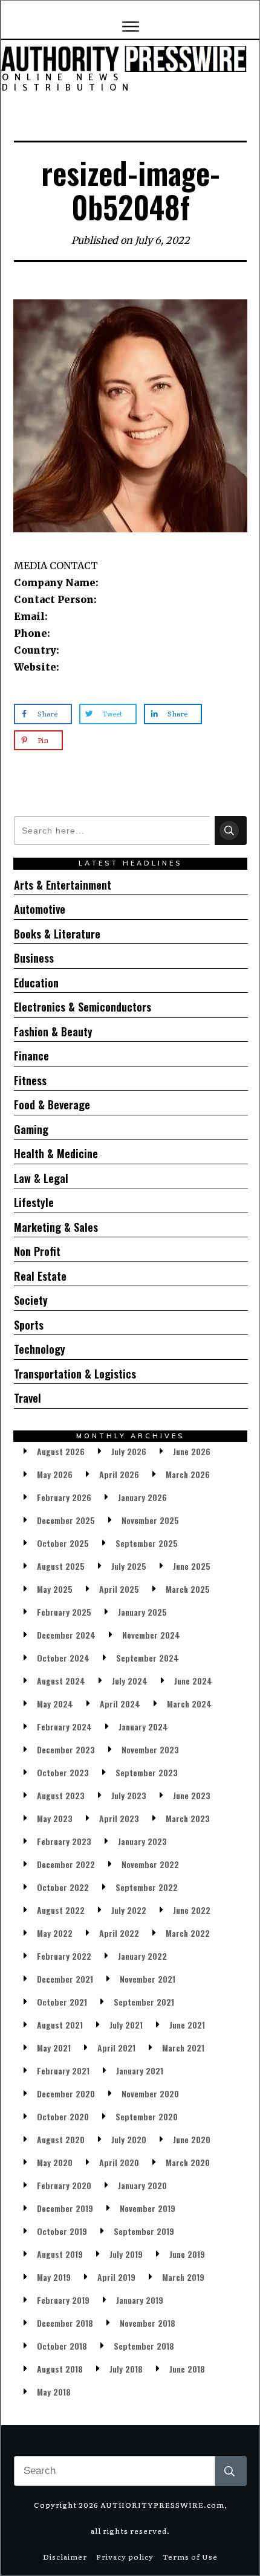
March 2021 (183, 2048)
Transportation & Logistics (75, 1374)
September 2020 (147, 2116)
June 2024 (193, 1681)
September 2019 (144, 2231)
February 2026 (64, 1497)
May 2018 (54, 2392)
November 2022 (150, 1864)
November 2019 (148, 2208)
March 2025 (188, 1589)
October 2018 (62, 2346)
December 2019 (65, 2208)
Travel (28, 1398)
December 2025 (66, 1520)
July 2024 (130, 1681)
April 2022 (119, 1933)
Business (34, 958)
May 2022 (55, 1933)
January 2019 (140, 2300)
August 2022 (61, 1910)
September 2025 (147, 1543)
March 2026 (188, 1474)
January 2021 (140, 2071)
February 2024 (64, 1726)
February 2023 (64, 1841)
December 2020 (66, 2093)
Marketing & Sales (56, 1227)
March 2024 (189, 1704)
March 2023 (188, 1818)
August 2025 (61, 1566)
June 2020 (192, 2139)
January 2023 (142, 1841)
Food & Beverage (52, 1105)
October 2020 (63, 2116)
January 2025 (142, 1612)
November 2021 (148, 1979)
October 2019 (62, 2231)
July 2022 (129, 1910)
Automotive (40, 909)
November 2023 (150, 1749)
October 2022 (63, 1887)
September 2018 (144, 2346)
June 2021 (187, 2025)
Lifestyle (34, 1202)
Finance (31, 1056)
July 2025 (129, 1566)
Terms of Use (190, 2557)
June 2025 (192, 1566)
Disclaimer (65, 2557)
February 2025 (64, 1612)
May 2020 (55, 2162)
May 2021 (54, 2048)
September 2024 (148, 1658)
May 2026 (55, 1474)
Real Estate (40, 1276)
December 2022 (66, 1864)
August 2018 (60, 2369)
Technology (40, 1349)
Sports (29, 1325)
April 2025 (119, 1589)
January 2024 (143, 1726)
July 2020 (129, 2139)
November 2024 (151, 1635)
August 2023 (61, 1795)
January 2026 (142, 1497)
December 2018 (65, 2323)
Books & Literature (57, 934)
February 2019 (63, 2300)
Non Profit (37, 1251)
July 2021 (126, 2025)
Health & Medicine (56, 1153)
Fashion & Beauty (53, 1031)
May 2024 (55, 1704)
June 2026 (192, 1451)
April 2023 (119, 1818)
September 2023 (147, 1772)
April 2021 (116, 2048)
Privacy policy (125, 2557)
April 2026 (119, 1474)
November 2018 (148, 2323)
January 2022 (142, 1956)
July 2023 (129, 1795)
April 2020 (119, 2162)
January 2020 (142, 2185)
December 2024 (66, 1635)
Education (36, 983)
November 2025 (150, 1520)
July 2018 (126, 2369)
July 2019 (126, 2254)
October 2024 (63, 1658)
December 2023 (66, 1749)
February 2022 (64, 1956)
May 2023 (55, 1818)
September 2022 (147, 1887)
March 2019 (183, 2277)
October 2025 (63, 1543)
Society (31, 1300)
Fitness (30, 1080)
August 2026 (61, 1451)
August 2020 (61, 2139)
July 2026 (129, 1451)
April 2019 (116, 2277)
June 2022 (192, 1910)
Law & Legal (41, 1178)
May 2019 (54, 2277)
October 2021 (62, 2002)
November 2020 (150, 2093)
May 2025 (55, 1589)
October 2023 (63, 1772)
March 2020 (188, 2162)
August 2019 (60, 2254)
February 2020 (64, 2185)
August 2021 (60, 2025)
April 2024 (120, 1704)
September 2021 (144, 2002)
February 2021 (63, 2071)
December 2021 (65, 1979)
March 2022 (188, 1933)
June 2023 (192, 1795)
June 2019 (187, 2254)
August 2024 (61, 1681)
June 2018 (187, 2369)
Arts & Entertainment (63, 885)
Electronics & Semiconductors (83, 1007)
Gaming (31, 1129)
